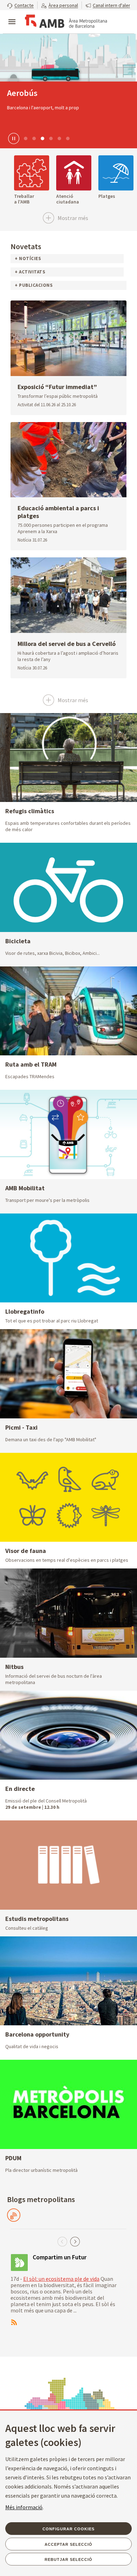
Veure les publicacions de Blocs (14, 2215)
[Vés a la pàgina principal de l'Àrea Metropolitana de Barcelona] (65, 22)
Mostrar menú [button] (12, 16)
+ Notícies (28, 258)
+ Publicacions (34, 285)
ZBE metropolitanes (43, 93)
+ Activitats (30, 272)
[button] (20, 5)
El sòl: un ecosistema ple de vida (61, 2279)
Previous (62, 2242)
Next (75, 2242)
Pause (13, 138)
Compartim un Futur (60, 2257)
